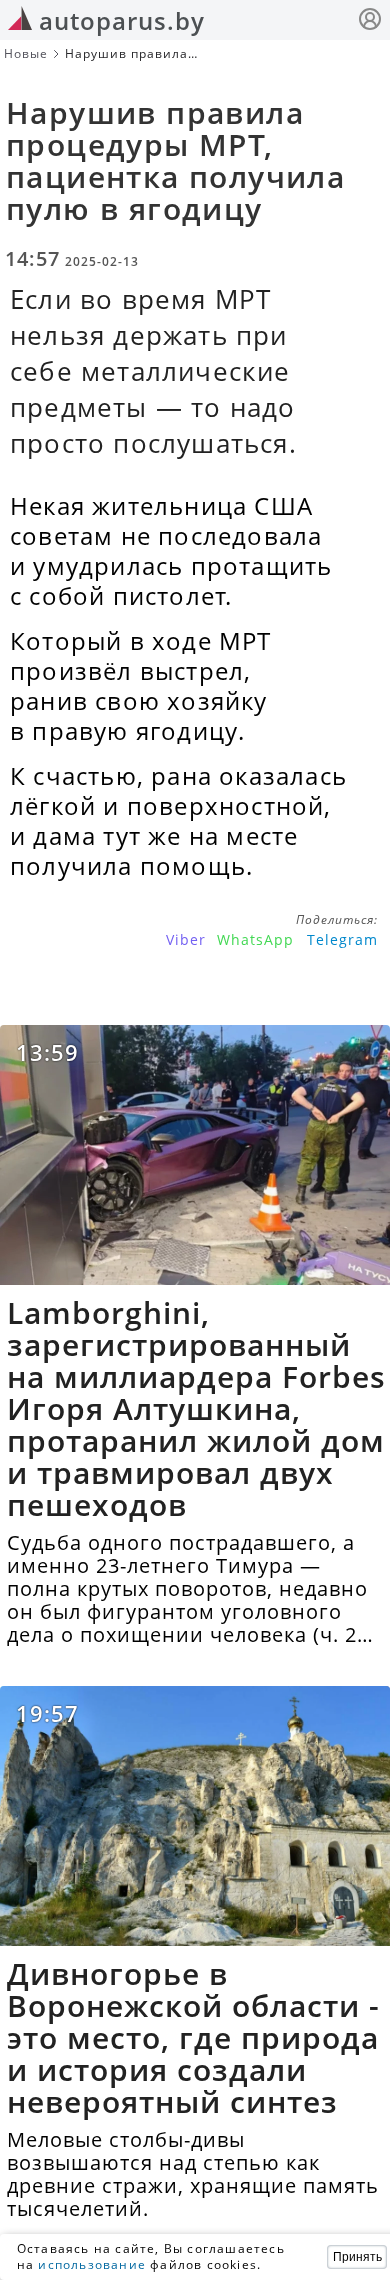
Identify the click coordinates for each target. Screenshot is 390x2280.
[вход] (370, 21)
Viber (186, 939)
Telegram (342, 939)
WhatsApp (255, 939)
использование (92, 2264)
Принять (357, 2257)
